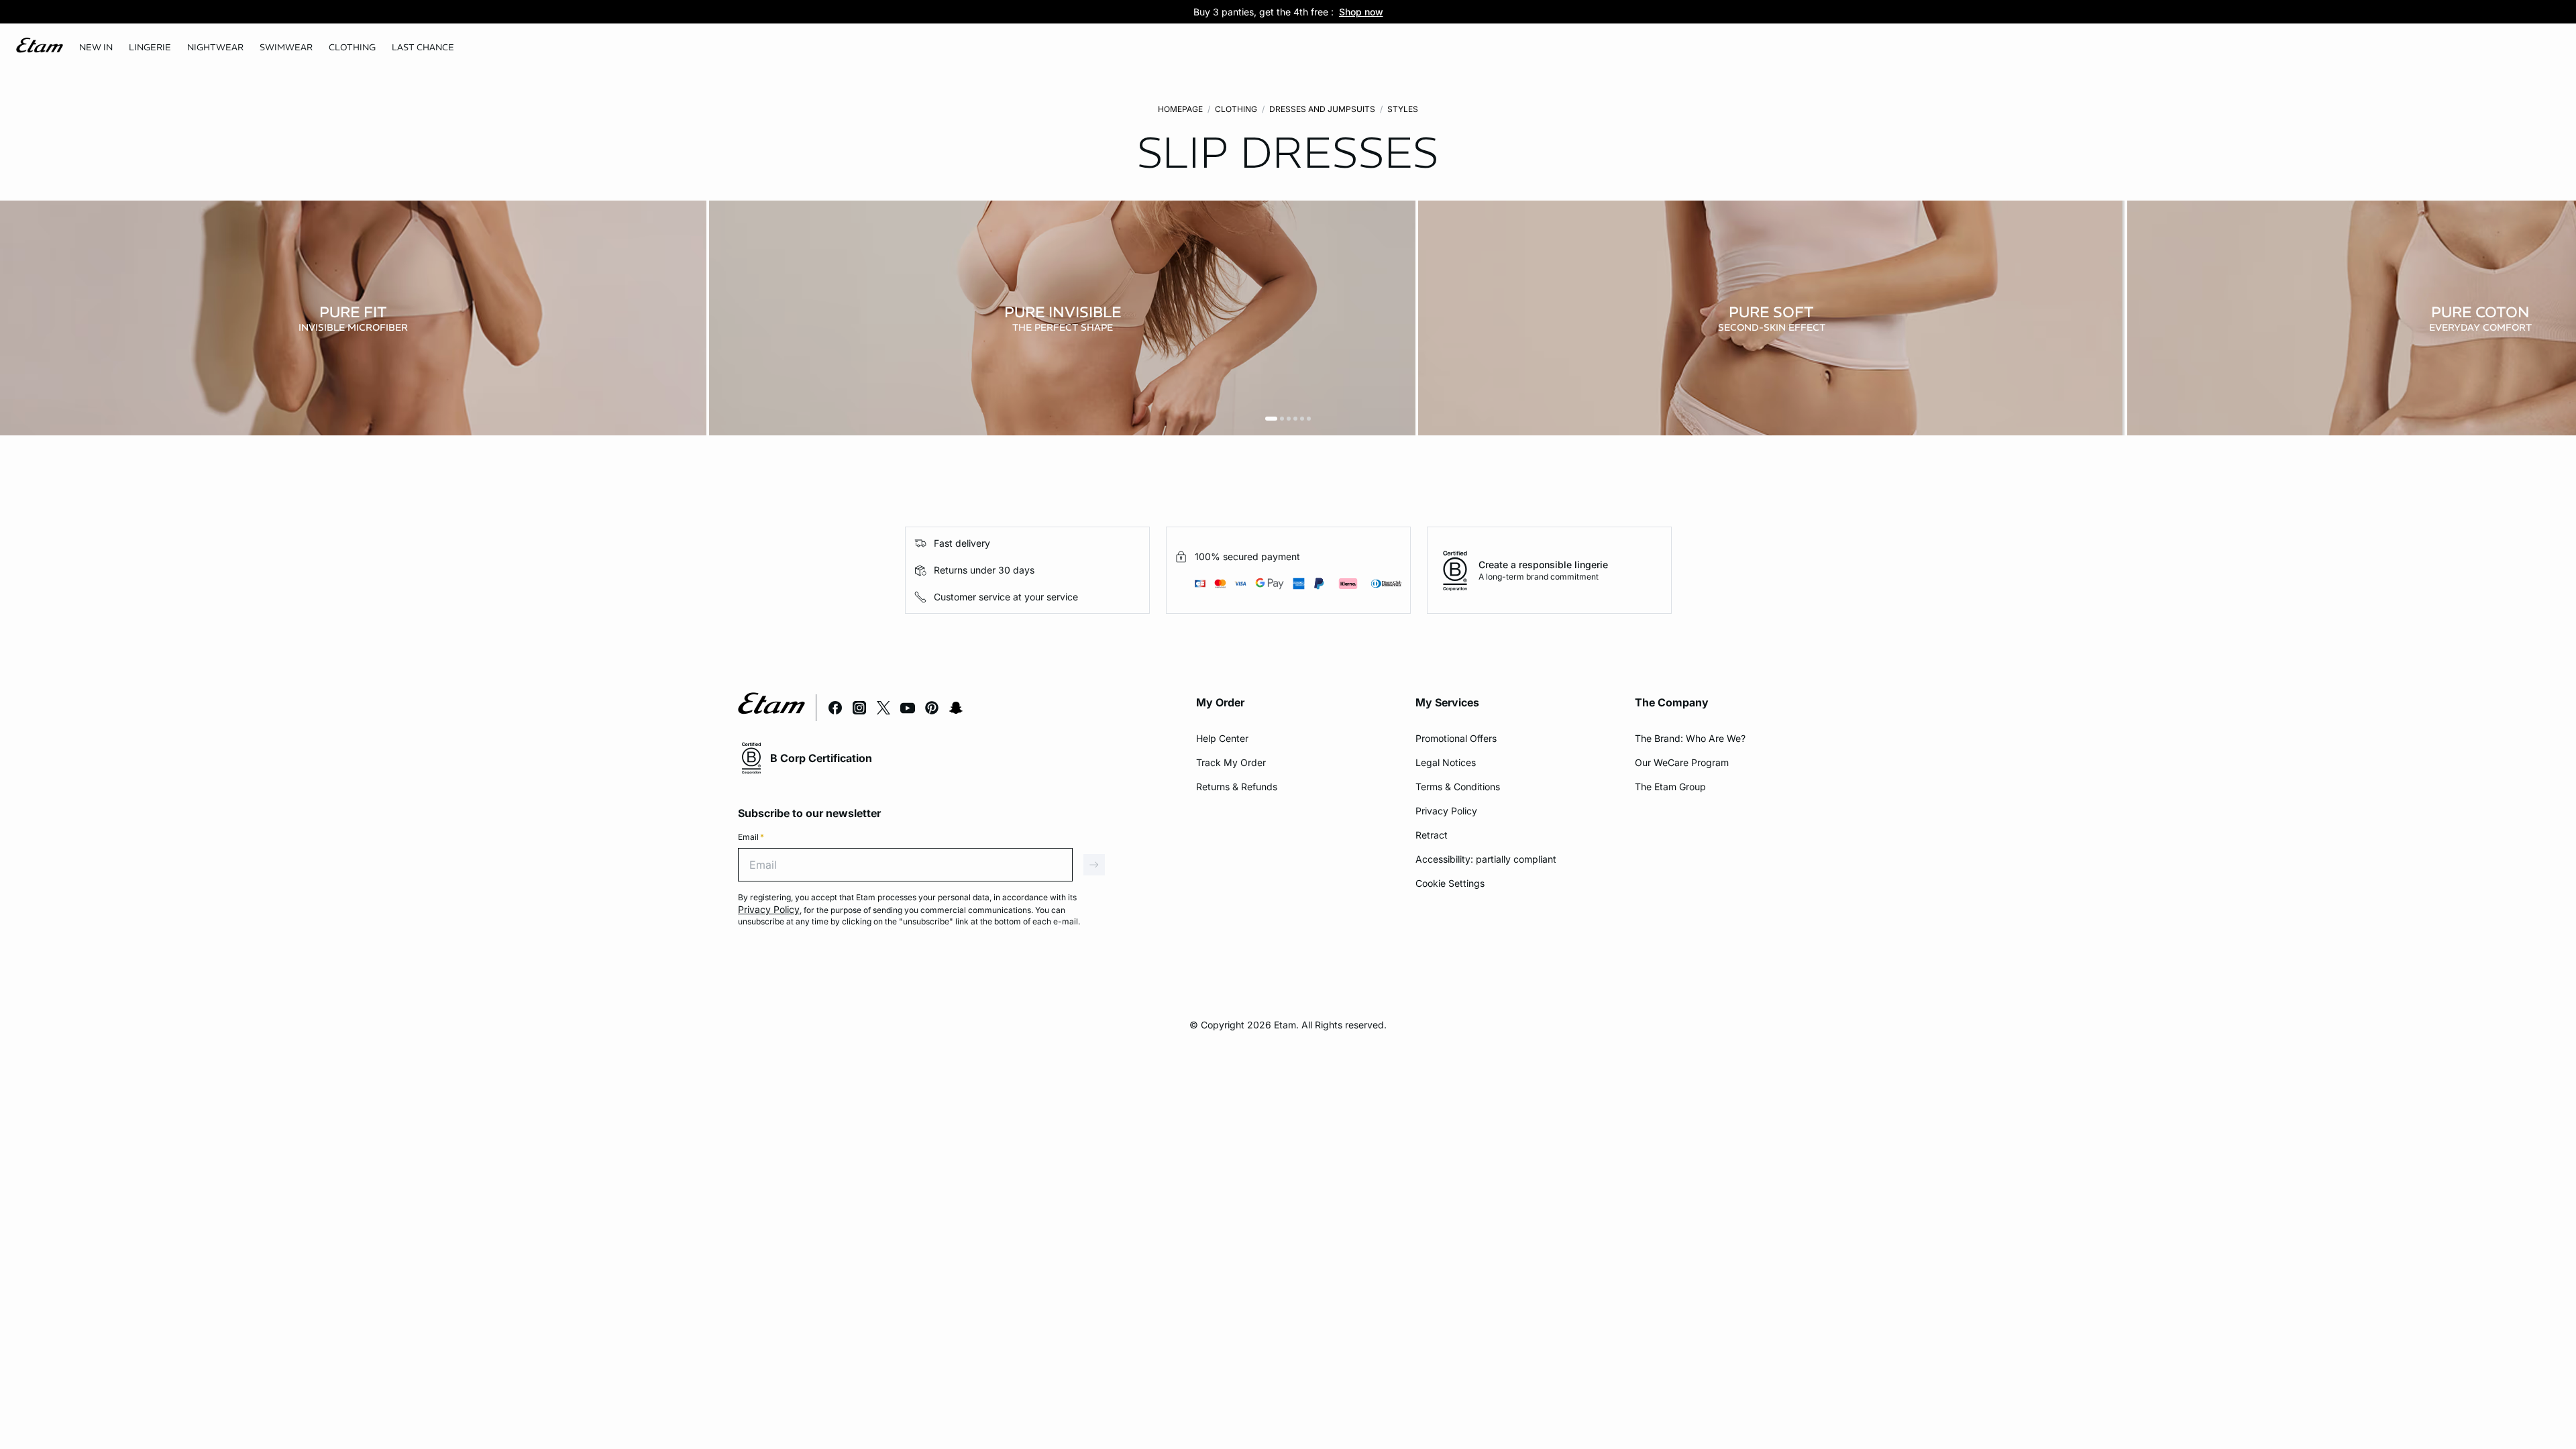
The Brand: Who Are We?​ (1690, 738)
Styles (1403, 109)
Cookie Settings (1450, 883)
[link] (96, 48)
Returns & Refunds (1237, 787)
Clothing (1236, 109)
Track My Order (1231, 762)
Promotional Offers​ (1456, 738)
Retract (1432, 835)
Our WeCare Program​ (1682, 762)
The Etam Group (1670, 787)
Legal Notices (1446, 762)
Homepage (1180, 109)
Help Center (1222, 738)
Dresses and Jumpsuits (1322, 109)
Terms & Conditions (1458, 787)
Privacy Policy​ (1446, 811)
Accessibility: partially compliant (1486, 859)
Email (751, 837)
